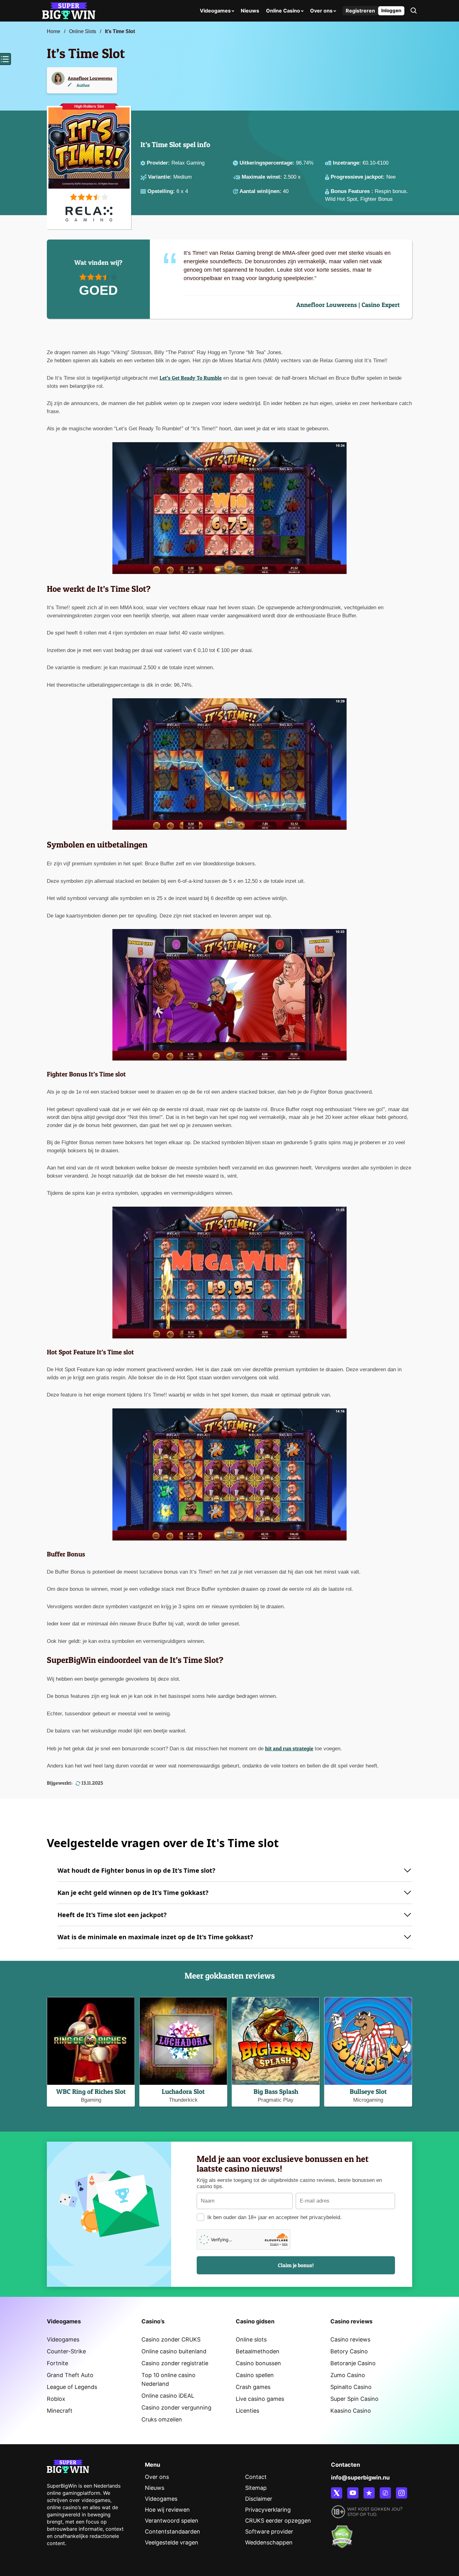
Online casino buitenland (174, 2351)
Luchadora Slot (183, 2091)
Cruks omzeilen (162, 2419)
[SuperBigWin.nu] (69, 10)
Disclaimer (259, 2499)
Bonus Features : (353, 191)
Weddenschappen (269, 2542)
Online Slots (83, 31)
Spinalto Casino (351, 2387)
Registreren (360, 11)
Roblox (56, 2399)
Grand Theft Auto (70, 2375)
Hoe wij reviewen (167, 2510)
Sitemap (256, 2488)
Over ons (321, 11)
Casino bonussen (258, 2363)
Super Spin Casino (354, 2399)
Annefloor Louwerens (90, 78)
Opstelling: (162, 191)
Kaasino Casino (351, 2411)
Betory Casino (349, 2351)
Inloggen (391, 10)
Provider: (159, 163)
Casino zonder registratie (175, 2363)
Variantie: (161, 177)
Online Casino (283, 11)
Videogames (215, 11)
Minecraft (60, 2411)
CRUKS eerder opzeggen (278, 2521)
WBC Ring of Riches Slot (91, 2091)
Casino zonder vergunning (176, 2408)
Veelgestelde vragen (172, 2542)
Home (54, 31)
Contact (256, 2477)
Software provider (269, 2532)
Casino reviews (350, 2339)
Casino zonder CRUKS (171, 2339)
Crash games (253, 2387)
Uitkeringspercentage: (268, 163)
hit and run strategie (289, 1748)
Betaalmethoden (258, 2351)
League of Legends (72, 2387)
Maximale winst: (263, 177)
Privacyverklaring (268, 2510)
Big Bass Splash (276, 2091)
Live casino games (260, 2399)
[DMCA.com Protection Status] (342, 2533)
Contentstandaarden (173, 2532)
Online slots (251, 2339)
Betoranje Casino (353, 2363)
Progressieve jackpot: (358, 177)
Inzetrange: (348, 163)
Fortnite (57, 2363)
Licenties (247, 2411)
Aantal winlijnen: (261, 191)
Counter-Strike (66, 2351)
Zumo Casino (348, 2375)
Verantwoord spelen (172, 2521)
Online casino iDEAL (168, 2396)
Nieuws (250, 11)
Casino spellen (255, 2375)
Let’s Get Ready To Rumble (191, 378)
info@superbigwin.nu (360, 2477)
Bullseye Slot (368, 2091)
